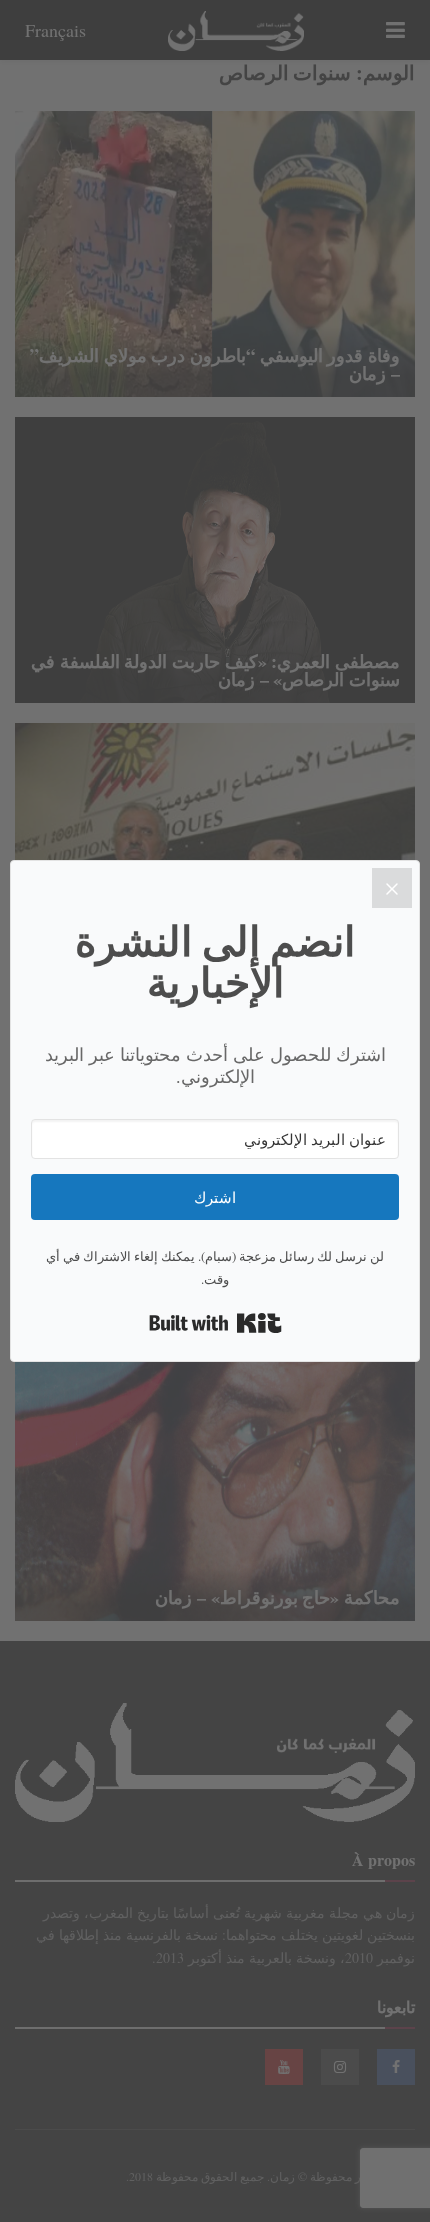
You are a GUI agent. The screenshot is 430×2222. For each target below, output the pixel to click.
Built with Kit (215, 1323)
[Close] (392, 888)
